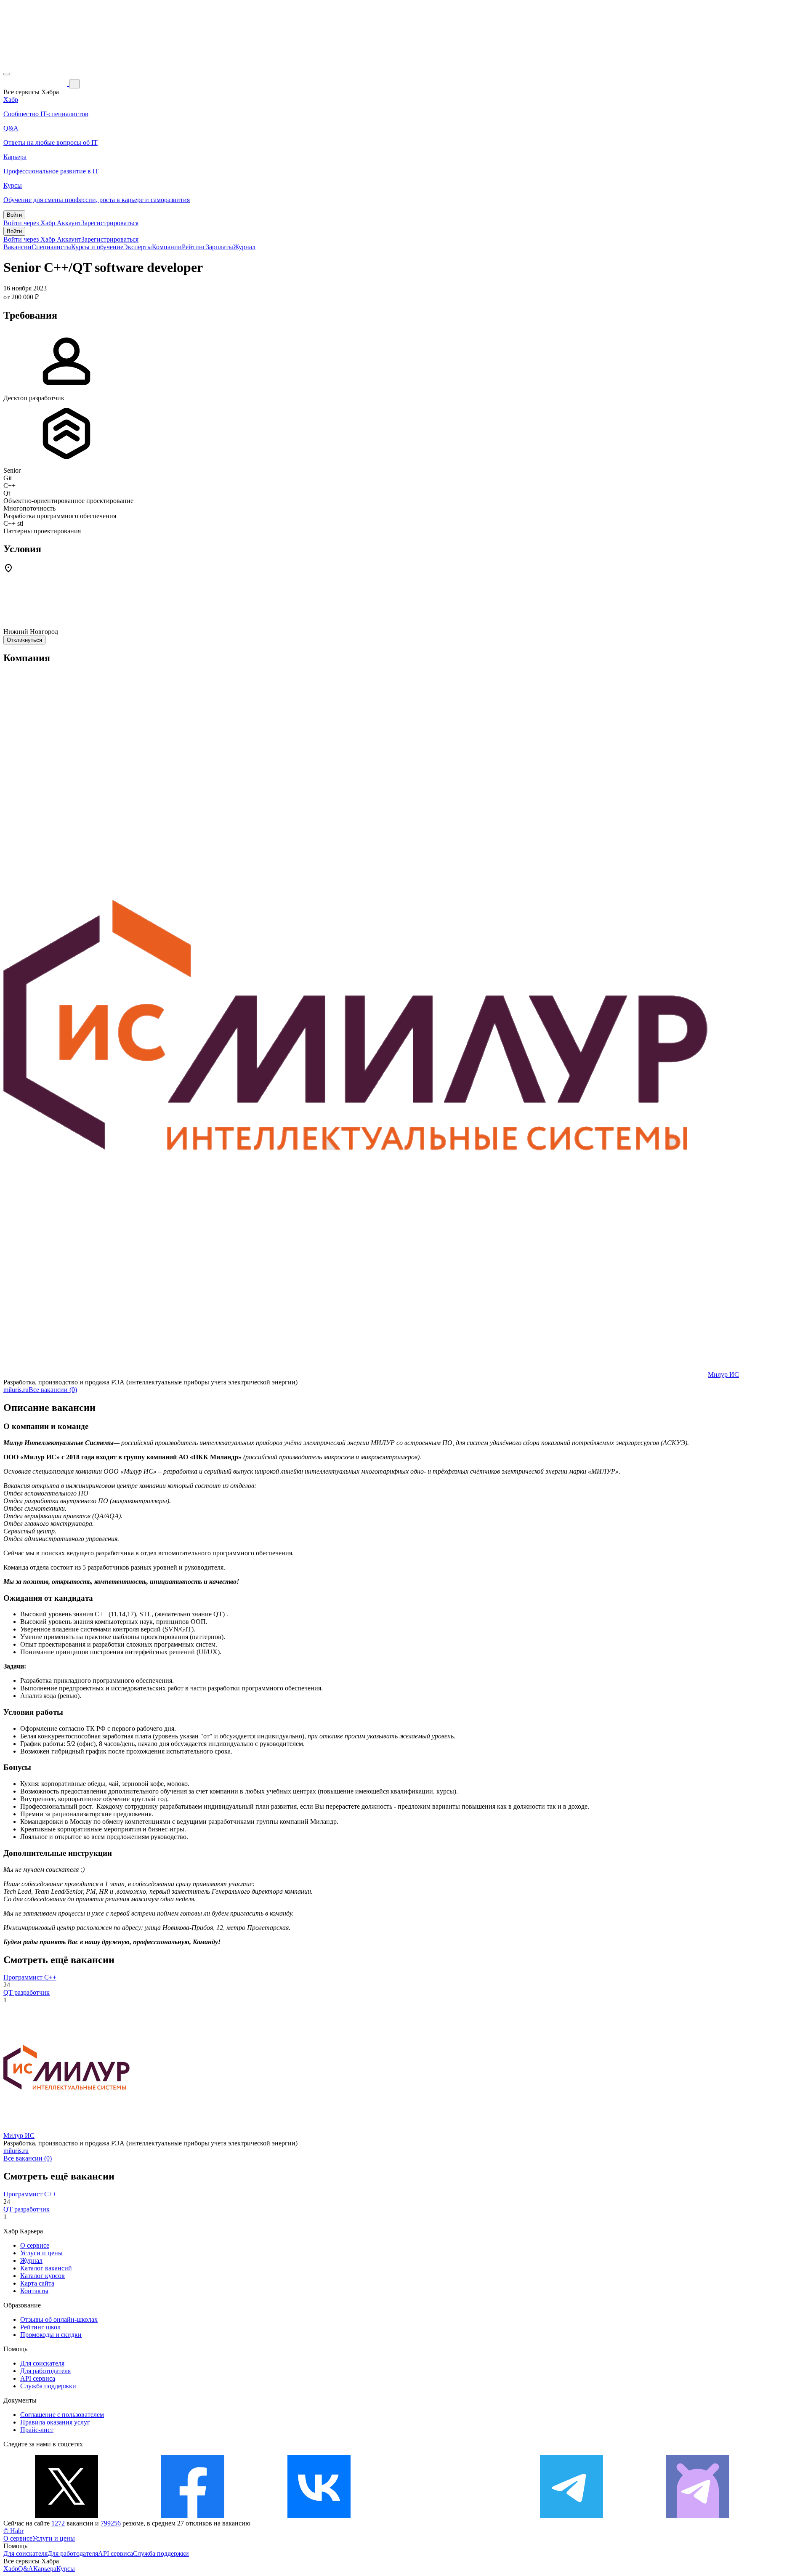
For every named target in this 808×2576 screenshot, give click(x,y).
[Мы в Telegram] (571, 2516)
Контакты (34, 2291)
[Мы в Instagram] (445, 2516)
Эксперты (138, 247)
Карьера (45, 2569)
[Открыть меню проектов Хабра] (7, 74)
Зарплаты (219, 247)
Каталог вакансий (46, 2268)
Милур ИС (723, 1374)
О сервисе (35, 2245)
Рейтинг (194, 247)
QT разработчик (27, 1992)
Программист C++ (30, 1977)
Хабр (11, 2569)
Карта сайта (37, 2283)
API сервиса (38, 2378)
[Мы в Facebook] (193, 2516)
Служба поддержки (48, 2386)
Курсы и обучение (97, 247)
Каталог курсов (43, 2276)
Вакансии (17, 247)
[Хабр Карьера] (36, 84)
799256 (111, 2523)
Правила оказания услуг (55, 2422)
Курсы (66, 2569)
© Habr (13, 2531)
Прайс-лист (37, 2430)
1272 (58, 2523)
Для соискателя (42, 2363)
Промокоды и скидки (51, 2335)
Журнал (244, 247)
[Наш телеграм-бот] (698, 2516)
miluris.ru (16, 1390)
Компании (167, 247)
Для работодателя (45, 2371)
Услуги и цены (41, 2253)
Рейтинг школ (40, 2327)
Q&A (26, 2569)
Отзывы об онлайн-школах (59, 2319)
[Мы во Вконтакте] (319, 2516)
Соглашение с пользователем (62, 2415)
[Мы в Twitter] (66, 2516)
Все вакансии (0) (53, 1390)
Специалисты (51, 247)
